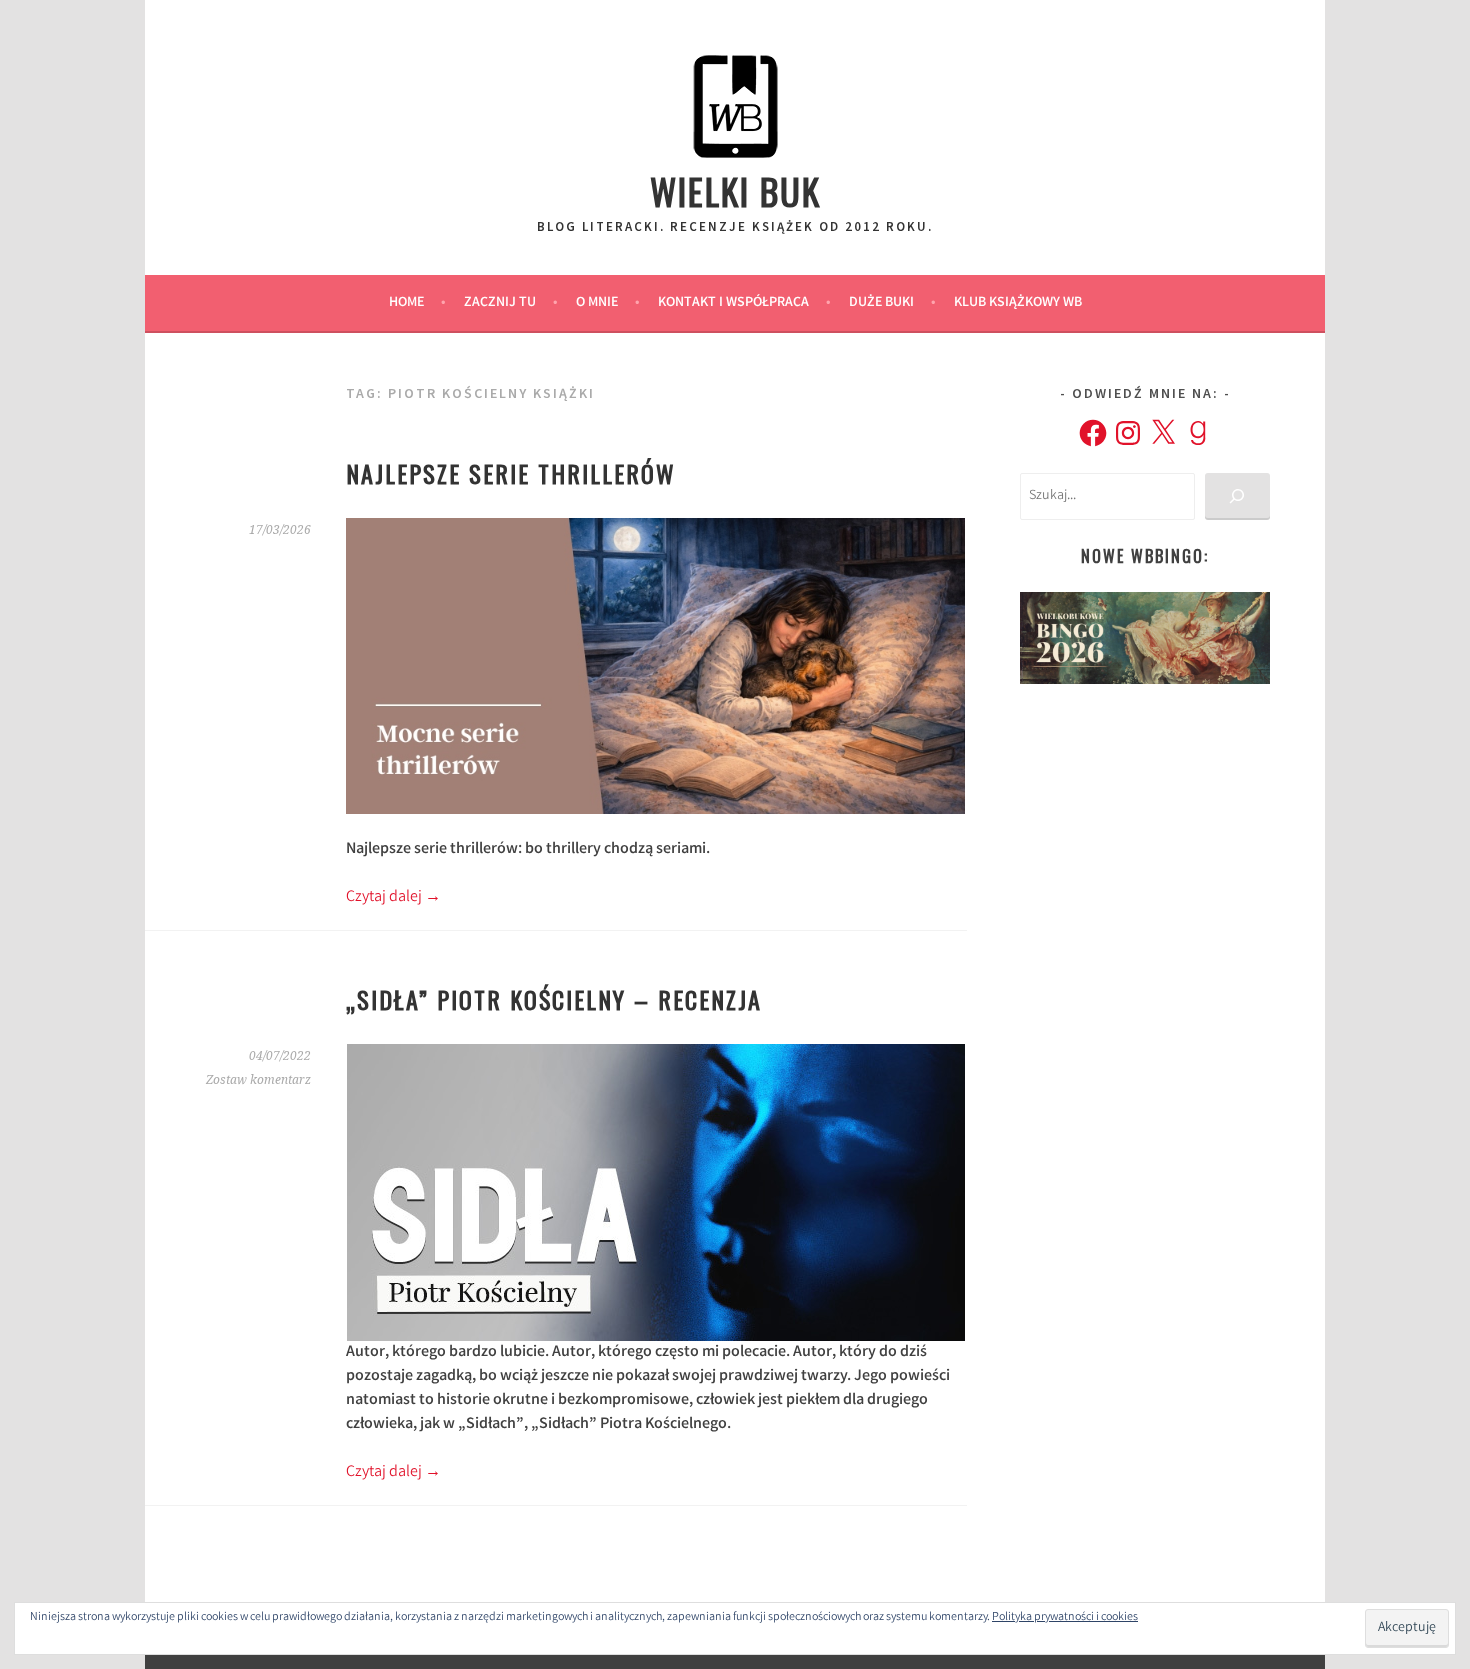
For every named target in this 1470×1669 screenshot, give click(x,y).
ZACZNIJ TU (500, 303)
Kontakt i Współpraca (733, 303)
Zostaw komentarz (258, 1080)
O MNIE (597, 303)
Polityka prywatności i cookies (1065, 1617)
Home (406, 303)
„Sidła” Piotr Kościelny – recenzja (554, 999)
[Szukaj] (1237, 496)
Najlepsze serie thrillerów (511, 473)
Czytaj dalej (393, 897)
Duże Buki (881, 303)
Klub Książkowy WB (1018, 303)
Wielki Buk (735, 190)
